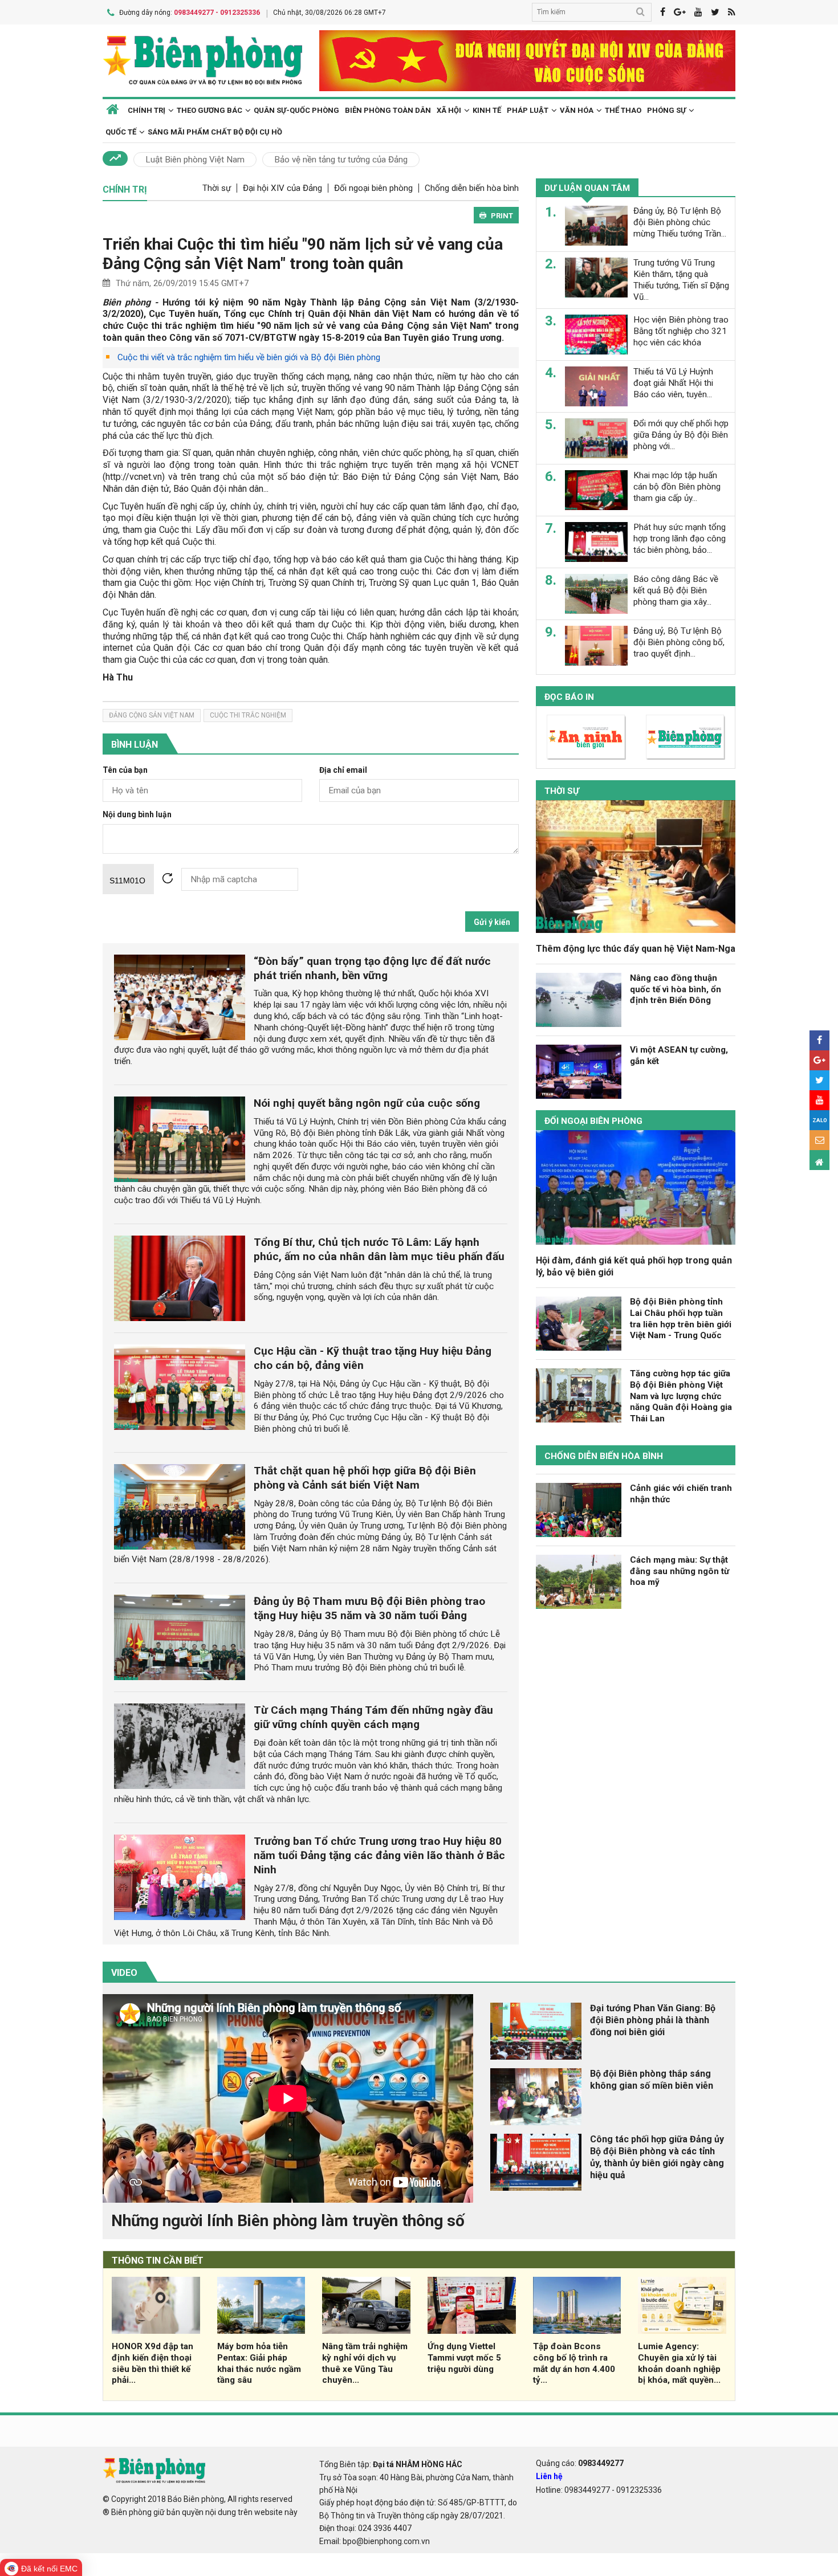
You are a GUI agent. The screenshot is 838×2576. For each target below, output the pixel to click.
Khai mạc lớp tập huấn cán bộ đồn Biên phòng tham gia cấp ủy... (677, 487)
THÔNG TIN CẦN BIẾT (158, 2261)
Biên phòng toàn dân (388, 110)
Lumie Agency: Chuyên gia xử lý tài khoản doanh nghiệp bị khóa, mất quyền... (679, 2363)
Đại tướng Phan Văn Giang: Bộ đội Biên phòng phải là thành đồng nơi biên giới (653, 2020)
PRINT (502, 216)
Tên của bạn (125, 770)
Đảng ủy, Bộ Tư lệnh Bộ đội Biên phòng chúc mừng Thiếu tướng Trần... (680, 222)
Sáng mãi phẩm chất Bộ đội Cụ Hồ (215, 132)
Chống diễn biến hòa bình (472, 188)
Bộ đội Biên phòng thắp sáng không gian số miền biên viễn (652, 2080)
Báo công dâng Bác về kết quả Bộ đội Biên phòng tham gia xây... (676, 590)
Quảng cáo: (580, 2463)
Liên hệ (549, 2476)
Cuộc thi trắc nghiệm (248, 715)
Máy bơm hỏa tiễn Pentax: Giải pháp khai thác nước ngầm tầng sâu (259, 2363)
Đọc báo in (569, 697)
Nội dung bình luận (137, 815)
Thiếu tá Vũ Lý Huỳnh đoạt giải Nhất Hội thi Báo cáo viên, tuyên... (673, 383)
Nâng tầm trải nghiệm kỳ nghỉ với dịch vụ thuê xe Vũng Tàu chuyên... (365, 2363)
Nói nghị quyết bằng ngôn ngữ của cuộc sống (367, 1103)
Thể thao (623, 110)
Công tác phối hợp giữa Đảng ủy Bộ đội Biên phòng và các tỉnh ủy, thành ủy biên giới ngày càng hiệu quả (657, 2157)
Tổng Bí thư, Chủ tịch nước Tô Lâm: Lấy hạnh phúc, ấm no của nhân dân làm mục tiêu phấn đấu (379, 1249)
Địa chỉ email (343, 770)
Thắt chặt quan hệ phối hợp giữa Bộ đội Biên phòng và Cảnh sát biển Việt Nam (365, 1478)
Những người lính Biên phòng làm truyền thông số (288, 2221)
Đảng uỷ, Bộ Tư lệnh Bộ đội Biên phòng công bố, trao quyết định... (679, 642)
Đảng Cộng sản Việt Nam (152, 715)
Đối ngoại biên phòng (373, 188)
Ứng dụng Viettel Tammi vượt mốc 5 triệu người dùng (464, 2358)
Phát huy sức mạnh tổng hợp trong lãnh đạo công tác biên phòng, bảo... (680, 539)
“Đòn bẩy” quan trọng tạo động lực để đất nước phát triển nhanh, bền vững (372, 968)
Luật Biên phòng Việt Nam (195, 160)
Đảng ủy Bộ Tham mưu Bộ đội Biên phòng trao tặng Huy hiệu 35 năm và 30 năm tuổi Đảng (369, 1608)
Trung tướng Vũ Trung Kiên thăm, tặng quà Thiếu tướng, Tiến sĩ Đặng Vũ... (681, 280)
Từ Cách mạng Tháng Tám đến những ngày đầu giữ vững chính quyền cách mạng (373, 1717)
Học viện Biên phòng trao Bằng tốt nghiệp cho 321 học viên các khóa (681, 331)
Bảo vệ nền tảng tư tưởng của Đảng (341, 160)
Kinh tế (487, 110)
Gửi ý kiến (492, 922)
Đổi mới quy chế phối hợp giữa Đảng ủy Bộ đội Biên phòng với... (681, 435)
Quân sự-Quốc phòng (296, 110)
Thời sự (217, 188)
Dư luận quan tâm (587, 188)
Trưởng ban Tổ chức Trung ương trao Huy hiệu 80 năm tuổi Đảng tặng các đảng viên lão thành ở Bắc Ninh (379, 1855)
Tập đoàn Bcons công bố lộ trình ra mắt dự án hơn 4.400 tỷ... (574, 2363)
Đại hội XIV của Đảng (282, 188)
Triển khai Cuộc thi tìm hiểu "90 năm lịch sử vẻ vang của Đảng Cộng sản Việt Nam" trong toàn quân (303, 254)
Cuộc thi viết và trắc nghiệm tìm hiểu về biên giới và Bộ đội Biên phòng (249, 357)
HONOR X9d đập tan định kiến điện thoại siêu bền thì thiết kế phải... (152, 2363)
